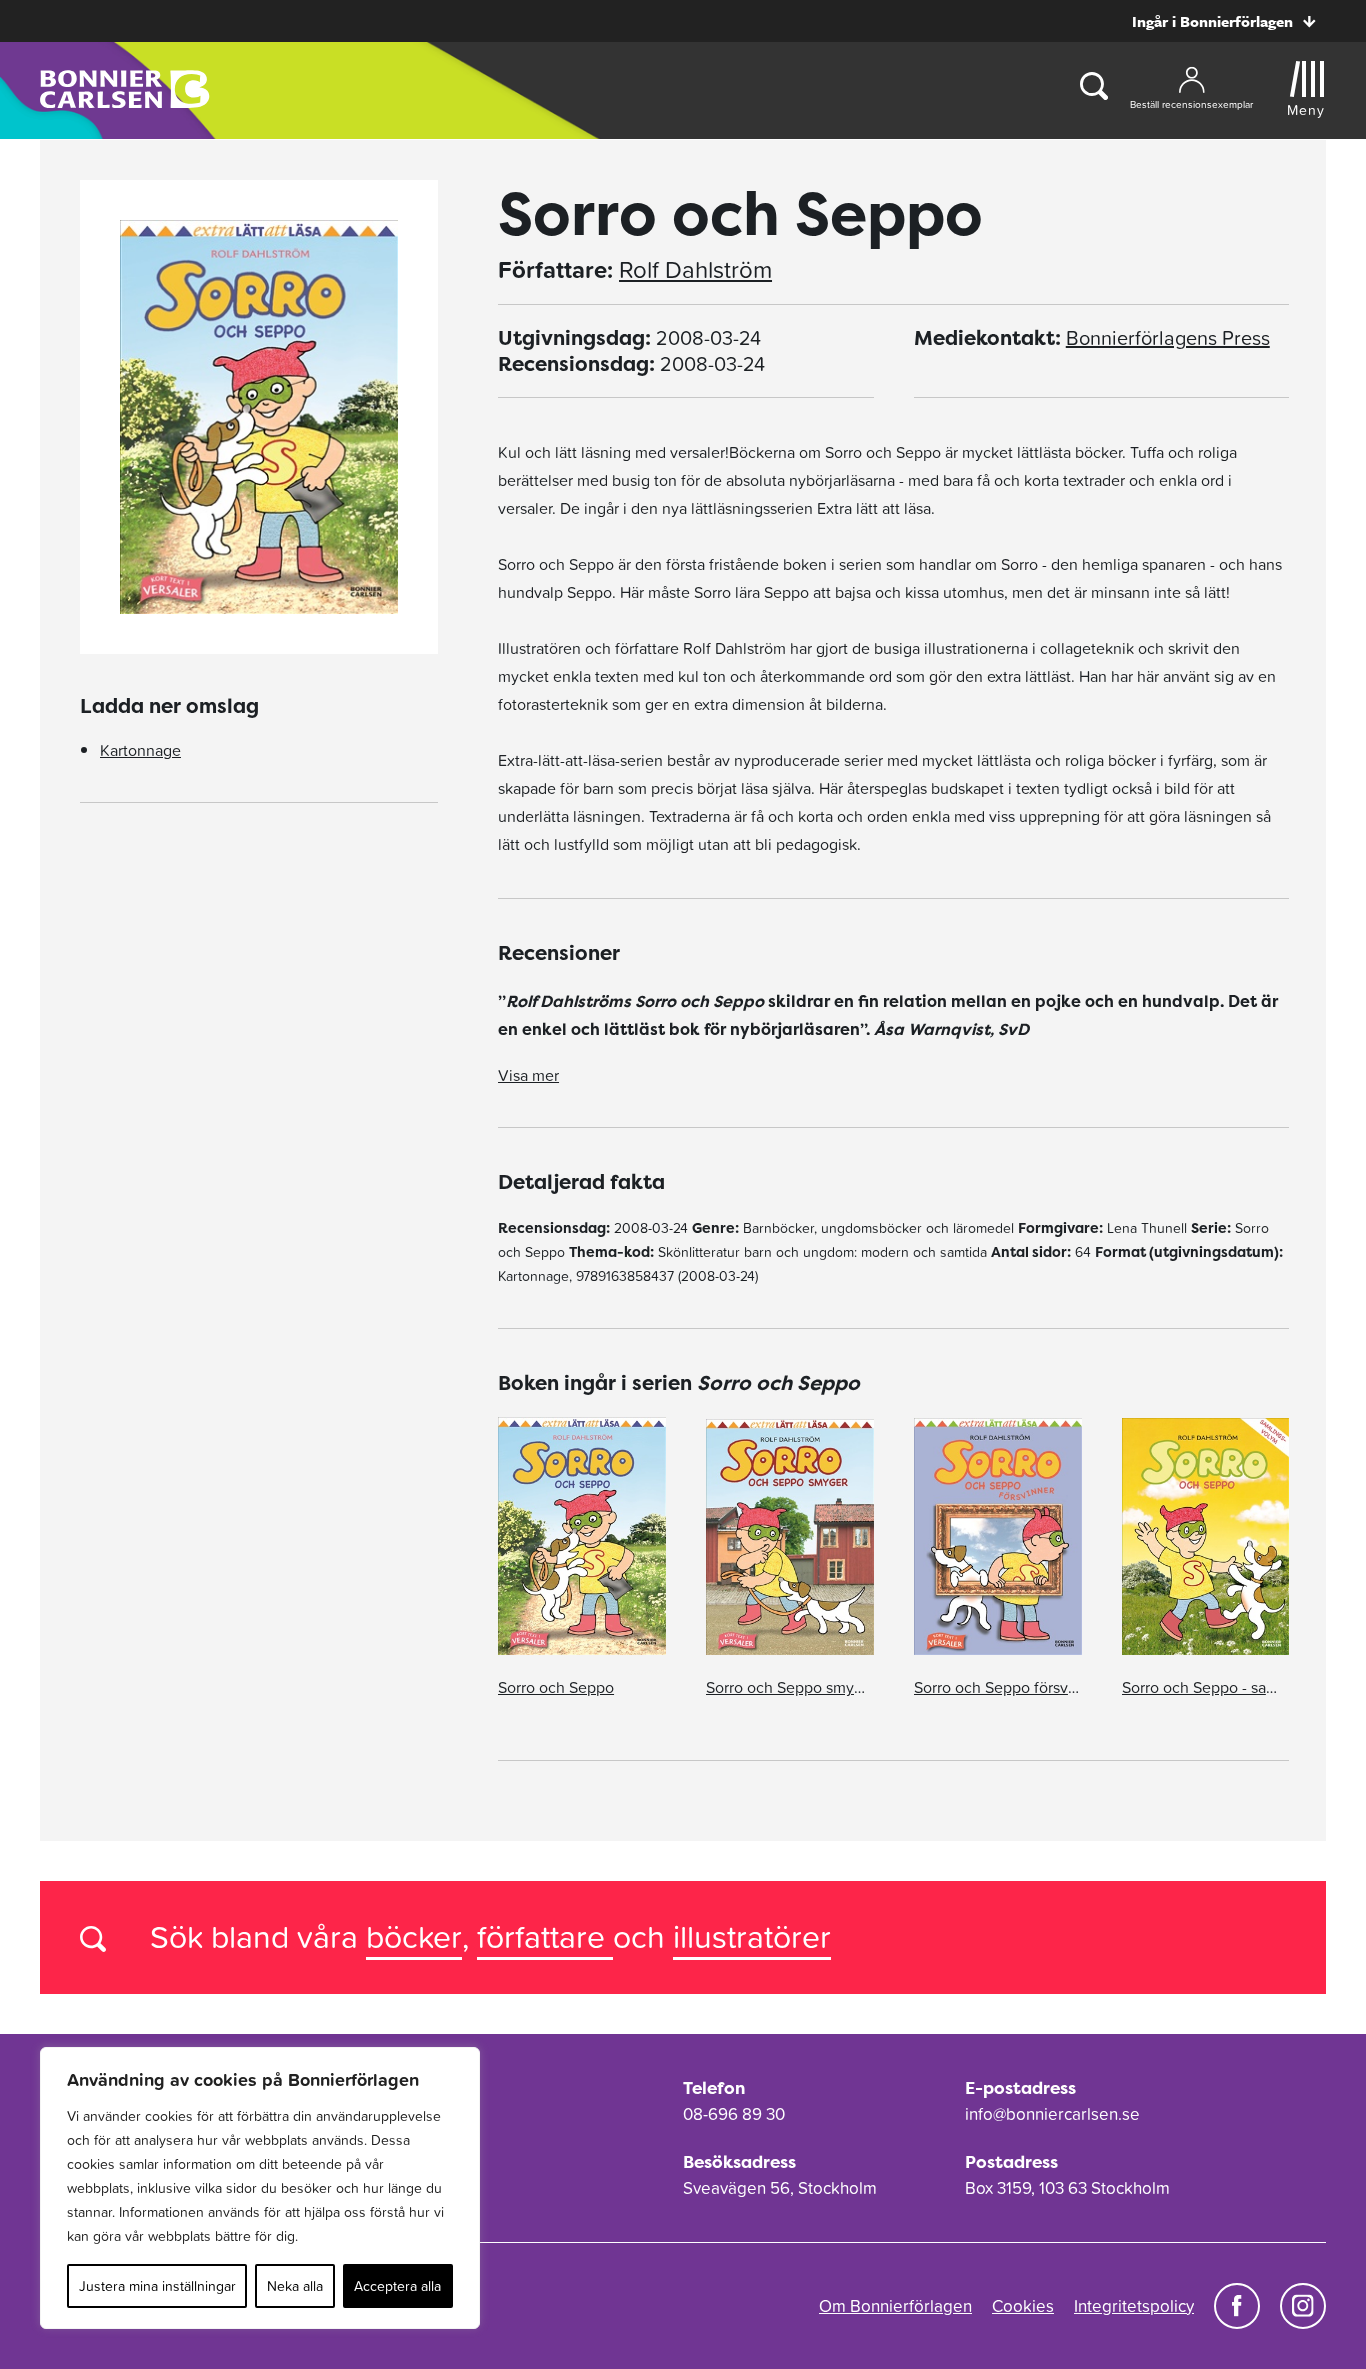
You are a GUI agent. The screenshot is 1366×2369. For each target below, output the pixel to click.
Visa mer (528, 1075)
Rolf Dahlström (695, 270)
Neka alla (295, 2286)
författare (545, 1936)
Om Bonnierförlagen (895, 2306)
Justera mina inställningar (157, 2286)
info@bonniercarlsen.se (1052, 2114)
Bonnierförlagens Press (1168, 338)
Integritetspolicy (1134, 2306)
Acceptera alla (397, 2286)
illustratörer (752, 1936)
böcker (414, 1936)
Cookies (1023, 2306)
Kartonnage (140, 750)
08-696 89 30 (734, 2114)
